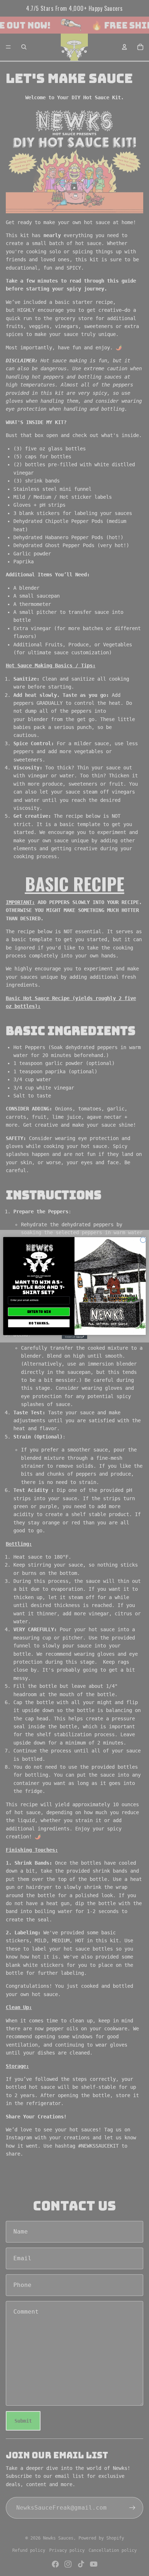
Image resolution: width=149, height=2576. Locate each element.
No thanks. (39, 1323)
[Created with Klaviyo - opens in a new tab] (74, 1337)
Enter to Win (39, 1312)
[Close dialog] (143, 1240)
